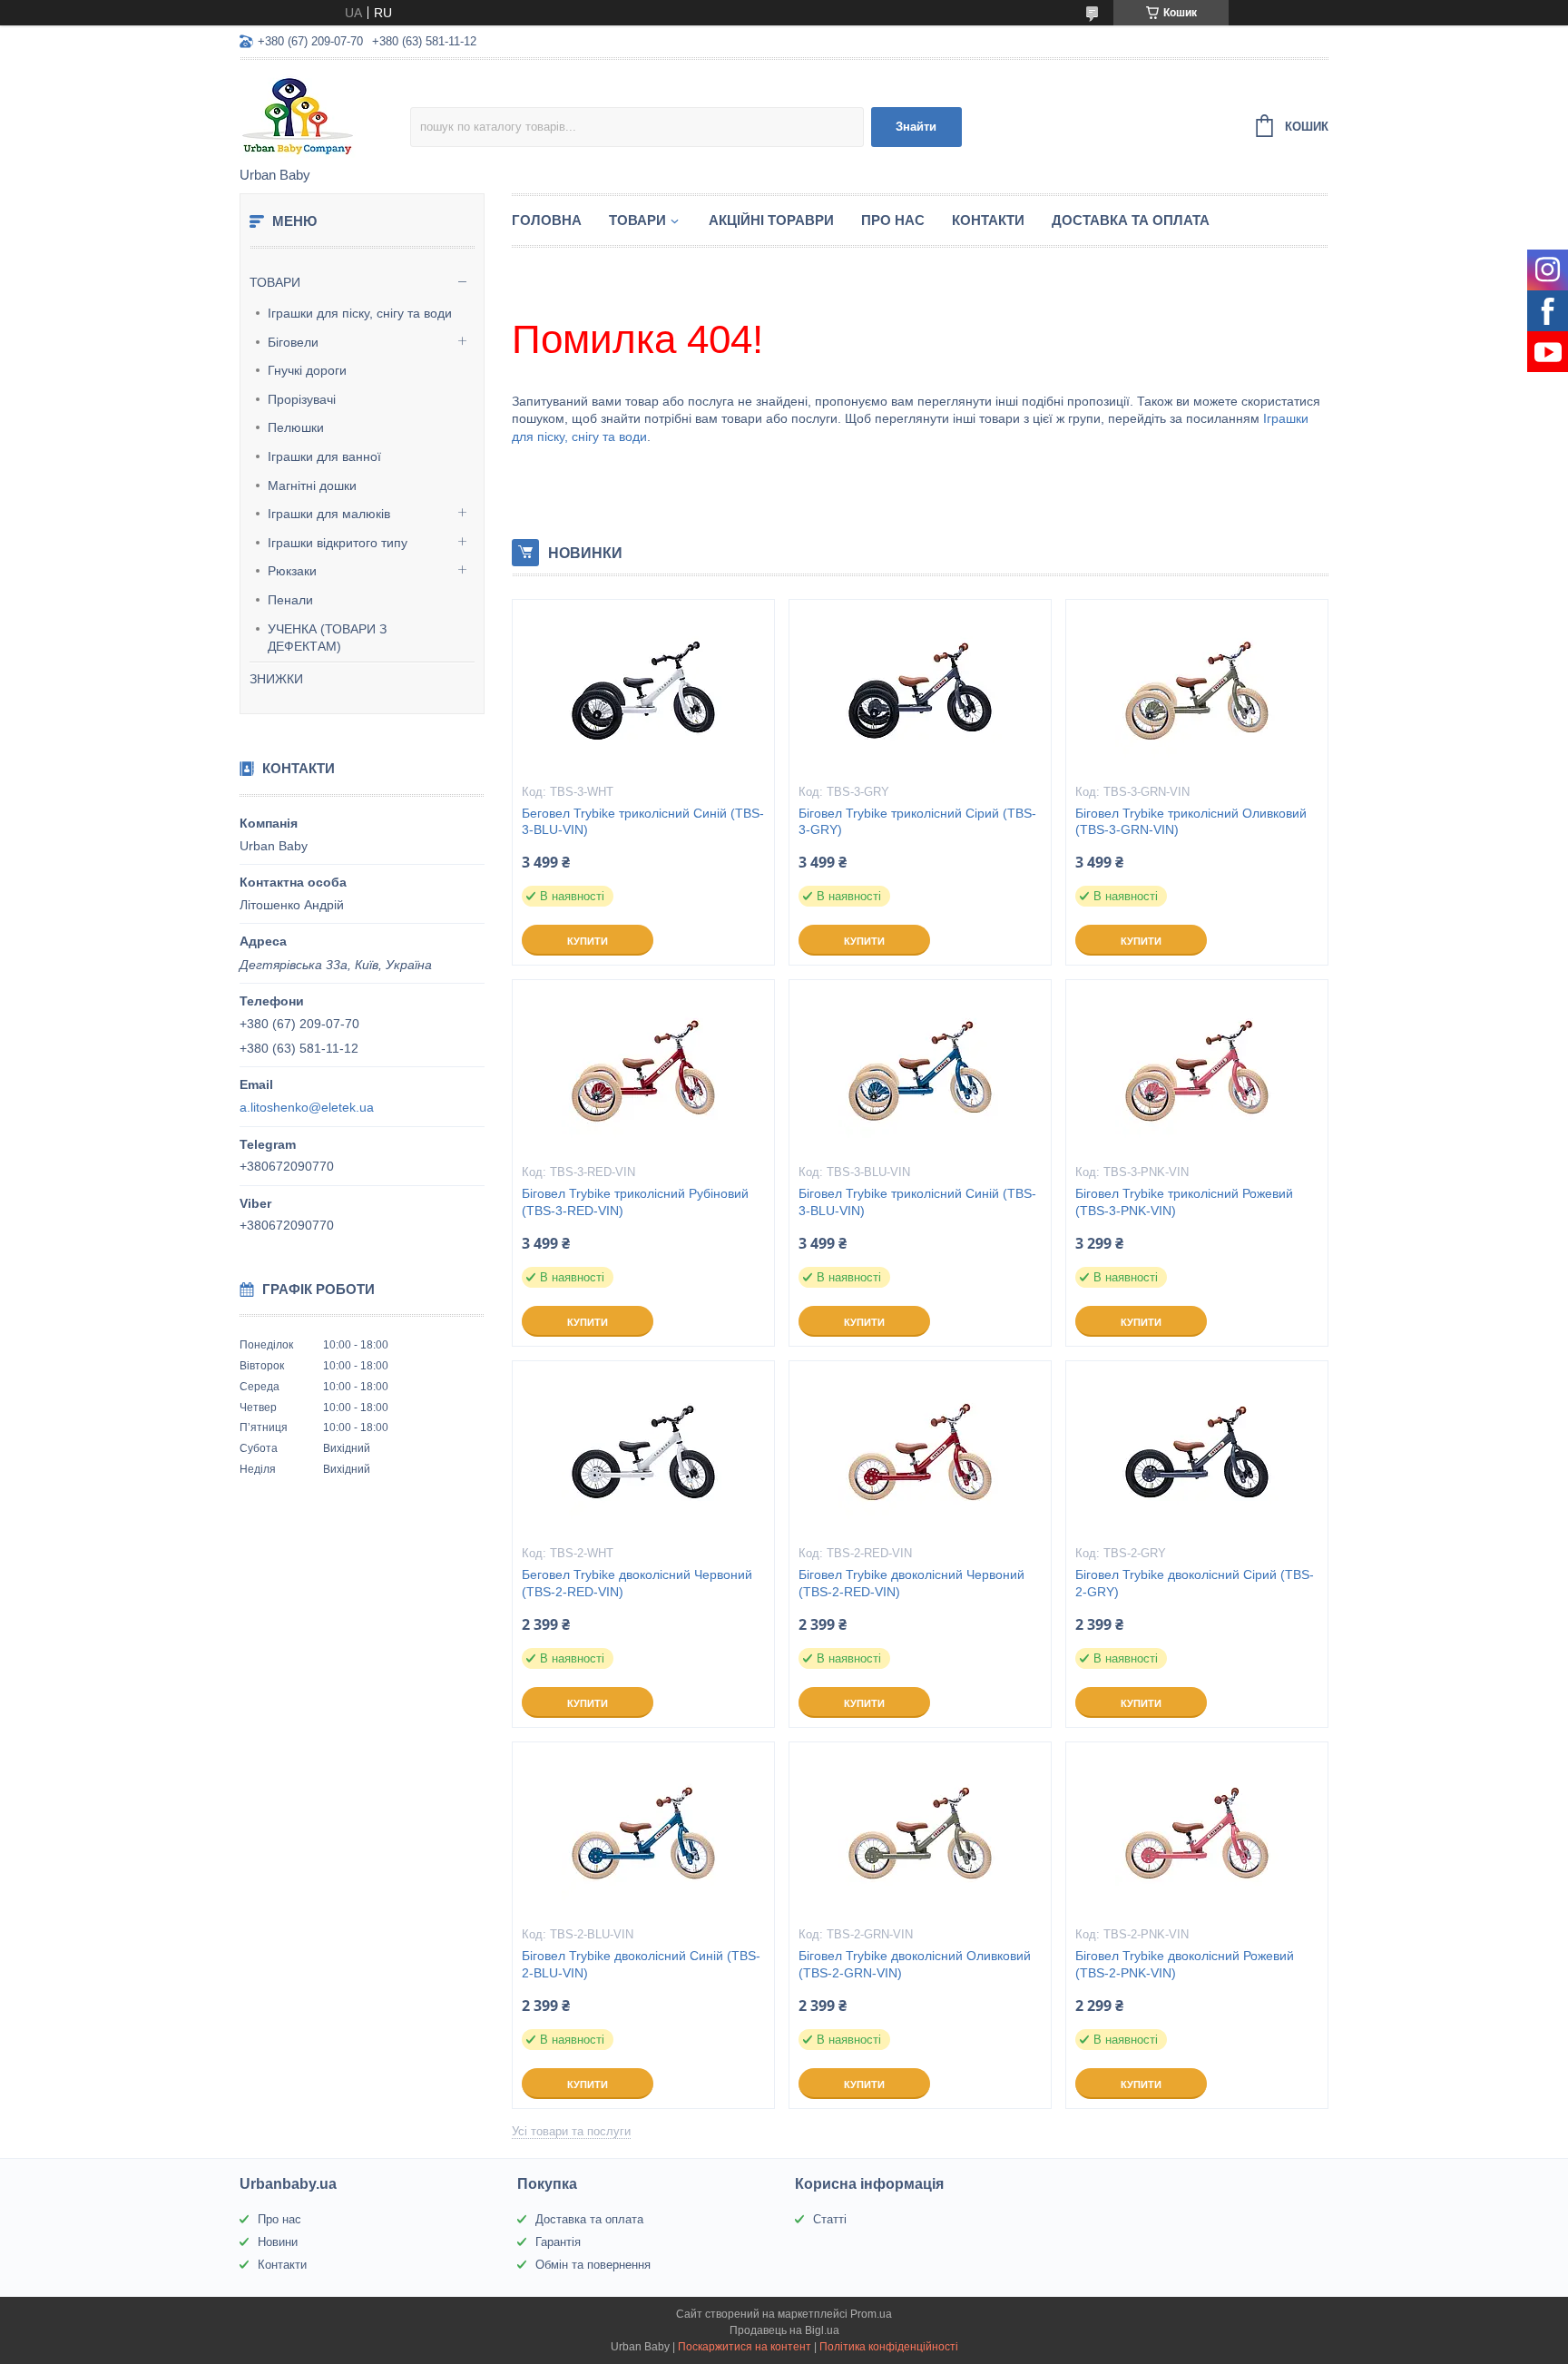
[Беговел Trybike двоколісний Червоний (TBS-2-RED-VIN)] (643, 1452)
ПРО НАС (893, 220)
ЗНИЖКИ (276, 679)
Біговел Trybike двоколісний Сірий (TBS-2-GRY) (1195, 1583)
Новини (278, 2242)
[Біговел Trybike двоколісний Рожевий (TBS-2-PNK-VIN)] (1197, 1833)
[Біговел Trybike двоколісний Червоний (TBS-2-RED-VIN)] (920, 1452)
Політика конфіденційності (889, 2347)
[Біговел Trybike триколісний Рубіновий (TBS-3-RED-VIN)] (643, 1071)
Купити (588, 941)
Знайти (916, 127)
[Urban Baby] (325, 114)
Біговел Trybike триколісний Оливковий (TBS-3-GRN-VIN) (1191, 822)
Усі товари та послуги (571, 2131)
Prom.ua (871, 2314)
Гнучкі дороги (307, 370)
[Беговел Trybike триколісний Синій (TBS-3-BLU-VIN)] (643, 691)
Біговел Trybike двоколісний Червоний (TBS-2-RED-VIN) (911, 1583)
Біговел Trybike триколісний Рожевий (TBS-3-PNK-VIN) (1184, 1202)
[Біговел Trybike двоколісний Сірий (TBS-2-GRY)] (1197, 1452)
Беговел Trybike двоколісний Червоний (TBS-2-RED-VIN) (637, 1583)
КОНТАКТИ (988, 220)
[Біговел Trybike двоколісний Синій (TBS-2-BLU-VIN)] (643, 1833)
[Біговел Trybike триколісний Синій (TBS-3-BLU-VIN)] (920, 1071)
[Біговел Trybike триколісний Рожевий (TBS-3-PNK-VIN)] (1197, 1071)
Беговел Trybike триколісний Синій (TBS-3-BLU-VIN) (643, 822)
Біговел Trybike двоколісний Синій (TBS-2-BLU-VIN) (641, 1964)
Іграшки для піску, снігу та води (360, 313)
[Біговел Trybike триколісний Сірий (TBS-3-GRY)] (920, 691)
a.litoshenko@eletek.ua (307, 1107)
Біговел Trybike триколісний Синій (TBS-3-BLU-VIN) (917, 1202)
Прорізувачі (302, 399)
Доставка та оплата (589, 2219)
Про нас (279, 2219)
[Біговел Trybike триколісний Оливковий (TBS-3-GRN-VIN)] (1197, 691)
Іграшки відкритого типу (338, 543)
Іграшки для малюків (329, 514)
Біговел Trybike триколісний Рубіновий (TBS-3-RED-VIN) (635, 1202)
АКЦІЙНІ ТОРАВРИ (771, 220)
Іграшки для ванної (324, 456)
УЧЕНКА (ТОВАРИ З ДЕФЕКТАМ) (327, 638)
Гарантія (558, 2242)
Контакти (282, 2265)
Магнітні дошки (312, 486)
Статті (830, 2219)
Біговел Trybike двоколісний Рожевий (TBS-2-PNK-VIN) (1185, 1964)
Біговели (293, 342)
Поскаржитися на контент (745, 2347)
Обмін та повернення (593, 2265)
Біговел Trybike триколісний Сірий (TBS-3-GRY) (917, 822)
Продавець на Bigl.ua (784, 2330)
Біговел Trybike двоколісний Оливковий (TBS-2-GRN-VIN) (915, 1964)
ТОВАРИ (275, 282)
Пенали (290, 600)
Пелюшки (296, 427)
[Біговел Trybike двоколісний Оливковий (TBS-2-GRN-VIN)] (920, 1833)
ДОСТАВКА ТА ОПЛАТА (1131, 220)
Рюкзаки (292, 571)
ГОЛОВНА (547, 220)
